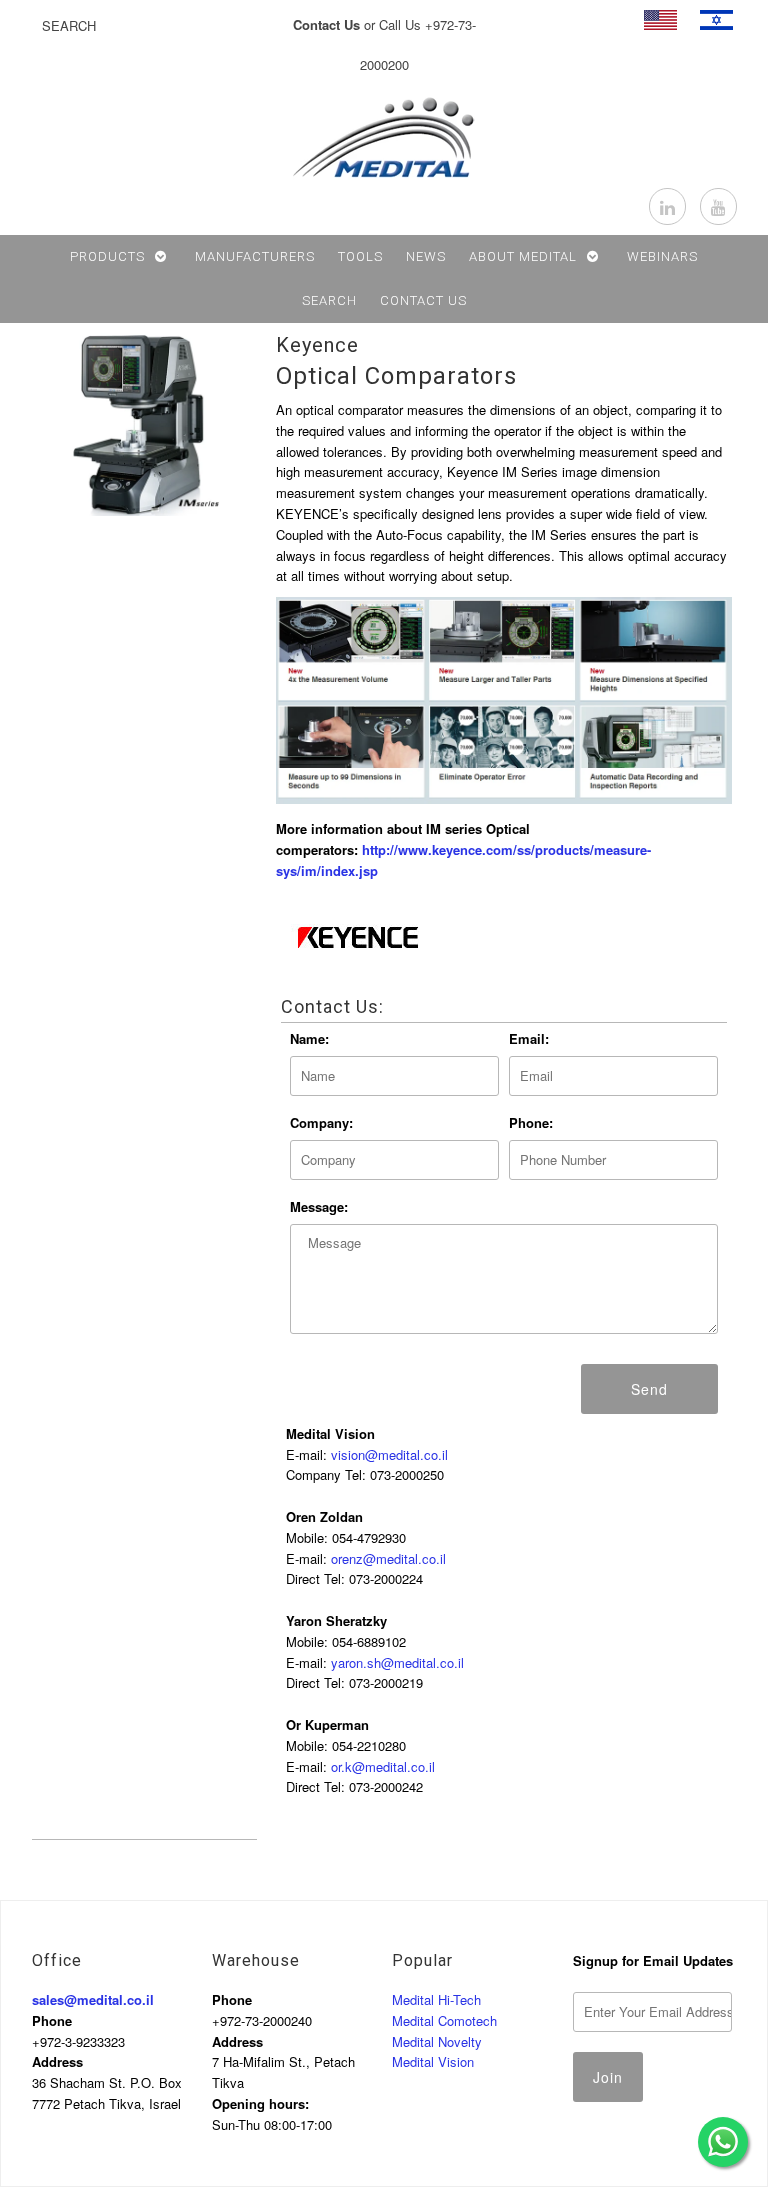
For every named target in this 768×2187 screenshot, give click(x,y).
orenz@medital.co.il (388, 1558)
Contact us (423, 300)
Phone (52, 2020)
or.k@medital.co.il (383, 1766)
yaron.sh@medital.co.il (397, 1662)
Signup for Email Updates (653, 1960)
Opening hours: (260, 2103)
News (426, 256)
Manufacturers (255, 256)
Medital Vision (433, 2061)
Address (57, 2061)
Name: (309, 1038)
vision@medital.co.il (389, 1454)
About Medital (523, 256)
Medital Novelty (437, 2041)
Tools (360, 256)
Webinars (662, 256)
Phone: (531, 1122)
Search (329, 300)
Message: (319, 1206)
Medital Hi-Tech (436, 1999)
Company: (321, 1122)
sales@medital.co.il (93, 1999)
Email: (529, 1038)
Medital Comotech (444, 2020)
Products (107, 256)
